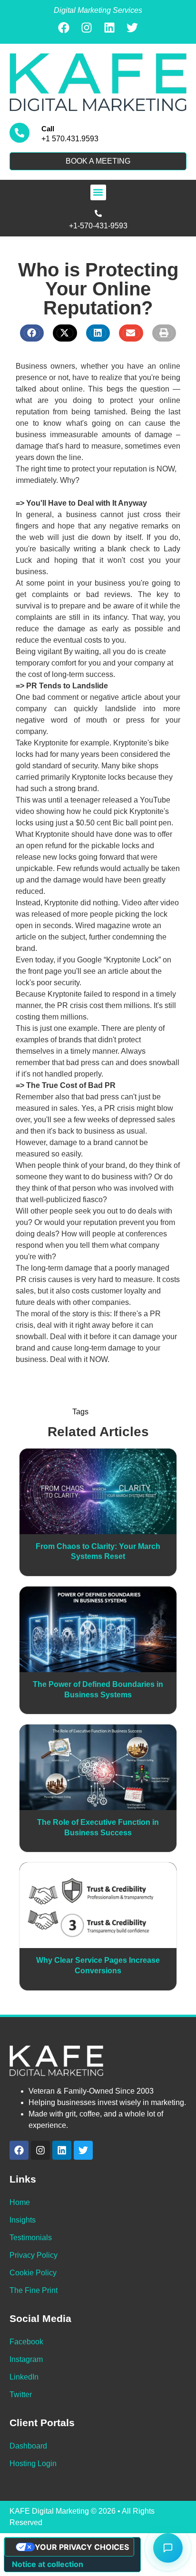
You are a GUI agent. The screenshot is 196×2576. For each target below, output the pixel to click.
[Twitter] (132, 28)
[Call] (20, 133)
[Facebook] (64, 28)
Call (48, 129)
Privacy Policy (34, 2255)
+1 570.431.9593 (70, 139)
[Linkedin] (109, 28)
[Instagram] (87, 28)
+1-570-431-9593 (98, 226)
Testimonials (31, 2238)
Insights (23, 2220)
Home (20, 2202)
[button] (98, 192)
